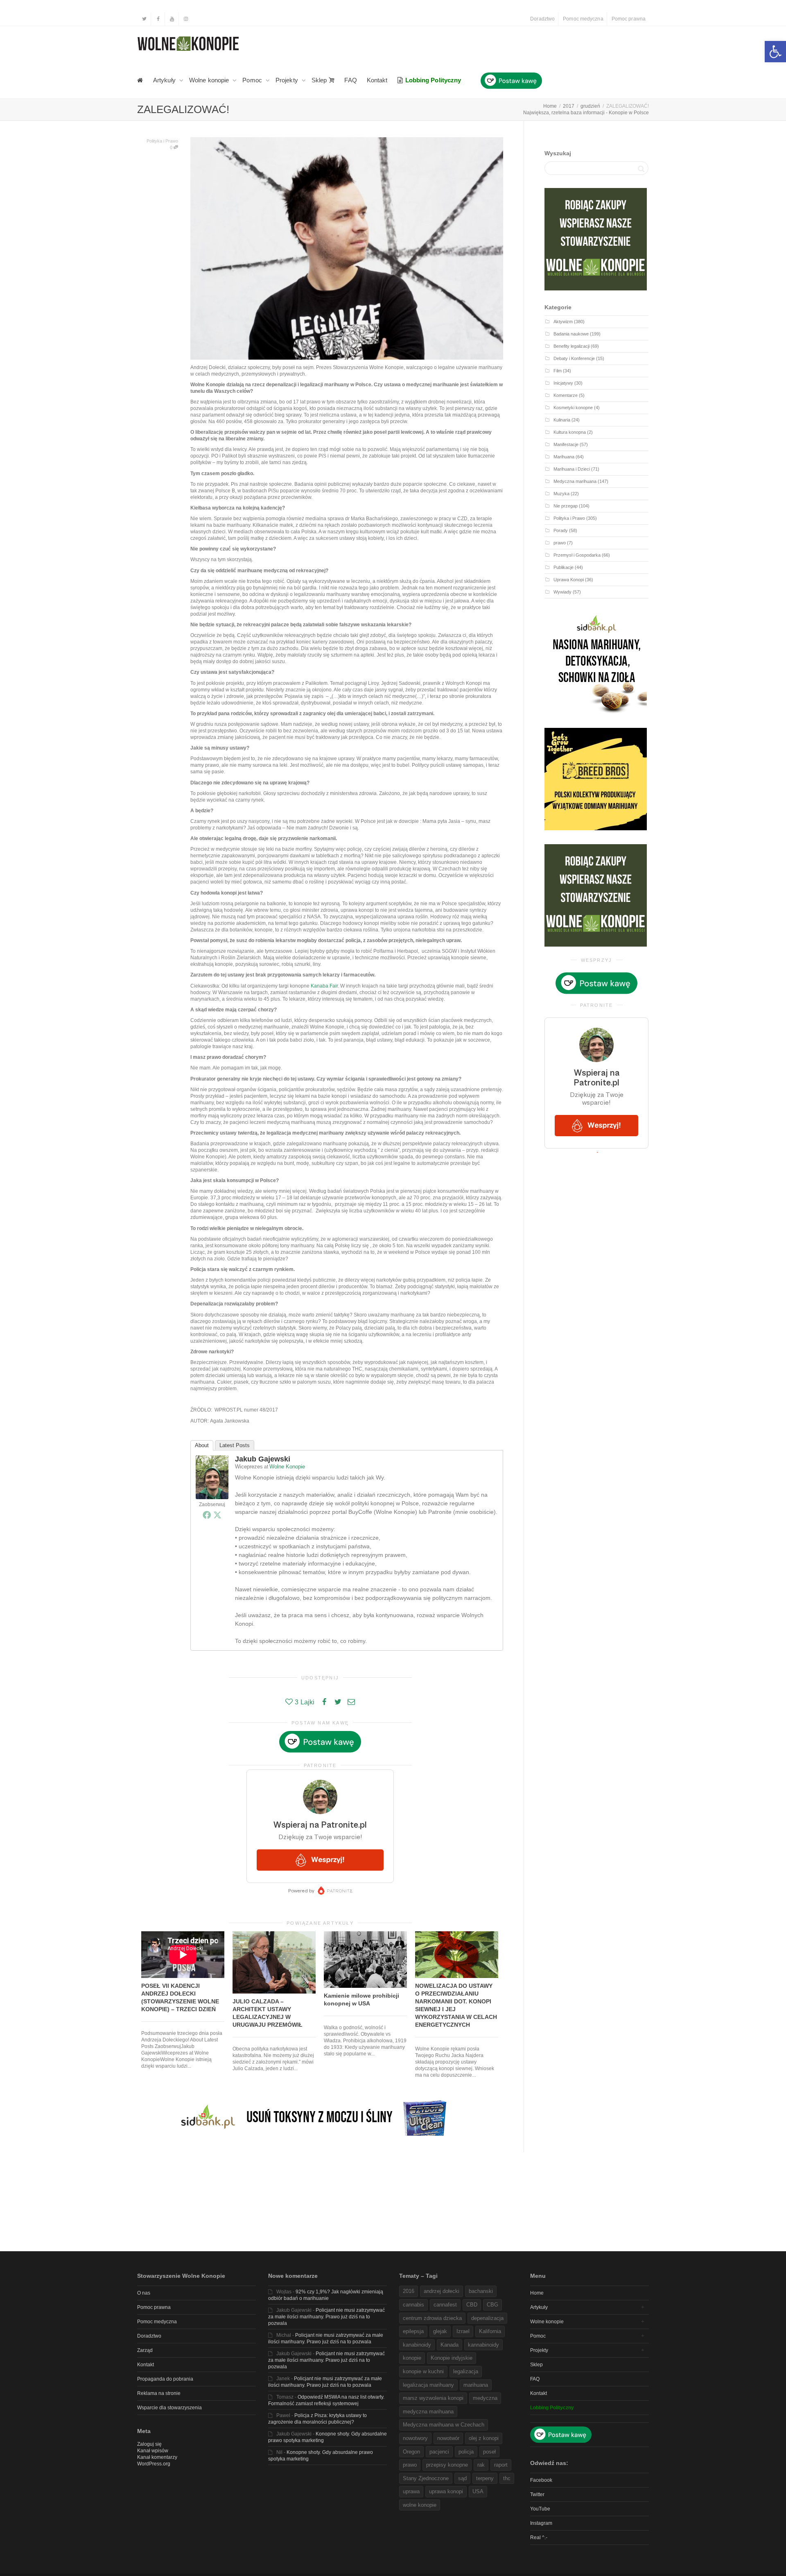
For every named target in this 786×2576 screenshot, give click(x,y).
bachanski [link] (481, 2291)
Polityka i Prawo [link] (162, 141)
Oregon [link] (411, 2452)
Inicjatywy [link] (563, 383)
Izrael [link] (463, 2331)
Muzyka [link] (561, 494)
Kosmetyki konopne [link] (573, 408)
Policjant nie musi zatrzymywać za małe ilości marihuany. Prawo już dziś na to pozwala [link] (326, 2317)
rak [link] (481, 2465)
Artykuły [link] (165, 80)
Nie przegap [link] (566, 506)
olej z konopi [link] (484, 2438)
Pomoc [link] (253, 80)
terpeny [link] (485, 2478)
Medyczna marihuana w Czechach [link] (444, 2425)
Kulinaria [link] (562, 420)
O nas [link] (144, 2293)
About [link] (202, 1445)
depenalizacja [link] (487, 2318)
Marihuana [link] (564, 457)
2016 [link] (409, 2291)
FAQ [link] (350, 80)
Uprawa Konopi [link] (569, 580)
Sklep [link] (320, 80)
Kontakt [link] (377, 80)
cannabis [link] (413, 2305)
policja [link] (466, 2452)
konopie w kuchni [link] (423, 2371)
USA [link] (478, 2491)
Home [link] (537, 2293)
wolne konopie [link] (420, 2505)
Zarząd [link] (145, 2350)
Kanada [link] (449, 2345)
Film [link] (558, 371)
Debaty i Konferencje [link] (574, 358)
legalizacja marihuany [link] (428, 2385)
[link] (775, 52)
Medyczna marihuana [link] (575, 481)
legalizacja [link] (466, 2371)
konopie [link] (412, 2358)
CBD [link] (472, 2305)
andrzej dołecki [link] (442, 2291)
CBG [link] (492, 2305)
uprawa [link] (411, 2491)
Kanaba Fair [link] (324, 986)
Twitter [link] (537, 2494)
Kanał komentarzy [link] (157, 2457)
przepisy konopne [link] (447, 2465)
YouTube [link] (540, 2509)
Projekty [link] (288, 80)
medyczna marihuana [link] (428, 2412)
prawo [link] (560, 543)
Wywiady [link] (562, 592)
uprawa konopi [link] (446, 2491)
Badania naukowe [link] (571, 334)
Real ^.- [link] (539, 2537)
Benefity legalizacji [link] (571, 346)
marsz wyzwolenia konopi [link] (433, 2398)
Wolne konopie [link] (210, 80)
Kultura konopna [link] (570, 432)
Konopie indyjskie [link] (452, 2358)
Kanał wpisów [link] (153, 2451)
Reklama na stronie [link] (159, 2393)
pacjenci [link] (439, 2452)
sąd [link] (462, 2478)
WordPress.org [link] (154, 2464)
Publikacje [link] (564, 567)
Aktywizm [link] (563, 322)
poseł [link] (489, 2452)
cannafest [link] (445, 2305)
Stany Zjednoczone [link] (426, 2478)
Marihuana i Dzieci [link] (572, 469)
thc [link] (507, 2478)
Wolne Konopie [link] (287, 1467)
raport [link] (501, 2465)
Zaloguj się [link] (149, 2444)
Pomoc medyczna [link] (583, 19)
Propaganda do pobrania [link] (165, 2379)
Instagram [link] (541, 2523)
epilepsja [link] (413, 2331)
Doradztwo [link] (542, 19)
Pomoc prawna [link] (629, 19)
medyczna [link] (485, 2398)
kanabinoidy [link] (417, 2345)
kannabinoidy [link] (483, 2345)
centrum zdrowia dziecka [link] (432, 2318)
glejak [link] (440, 2331)
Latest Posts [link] (235, 1445)
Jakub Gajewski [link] (263, 1459)
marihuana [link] (476, 2385)
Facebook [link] (541, 2480)
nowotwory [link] (415, 2438)
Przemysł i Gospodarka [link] (577, 555)
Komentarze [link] (566, 395)
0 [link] (172, 147)
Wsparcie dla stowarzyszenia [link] (169, 2408)
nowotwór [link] (448, 2438)
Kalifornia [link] (490, 2331)
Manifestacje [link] (566, 444)
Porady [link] (561, 530)
